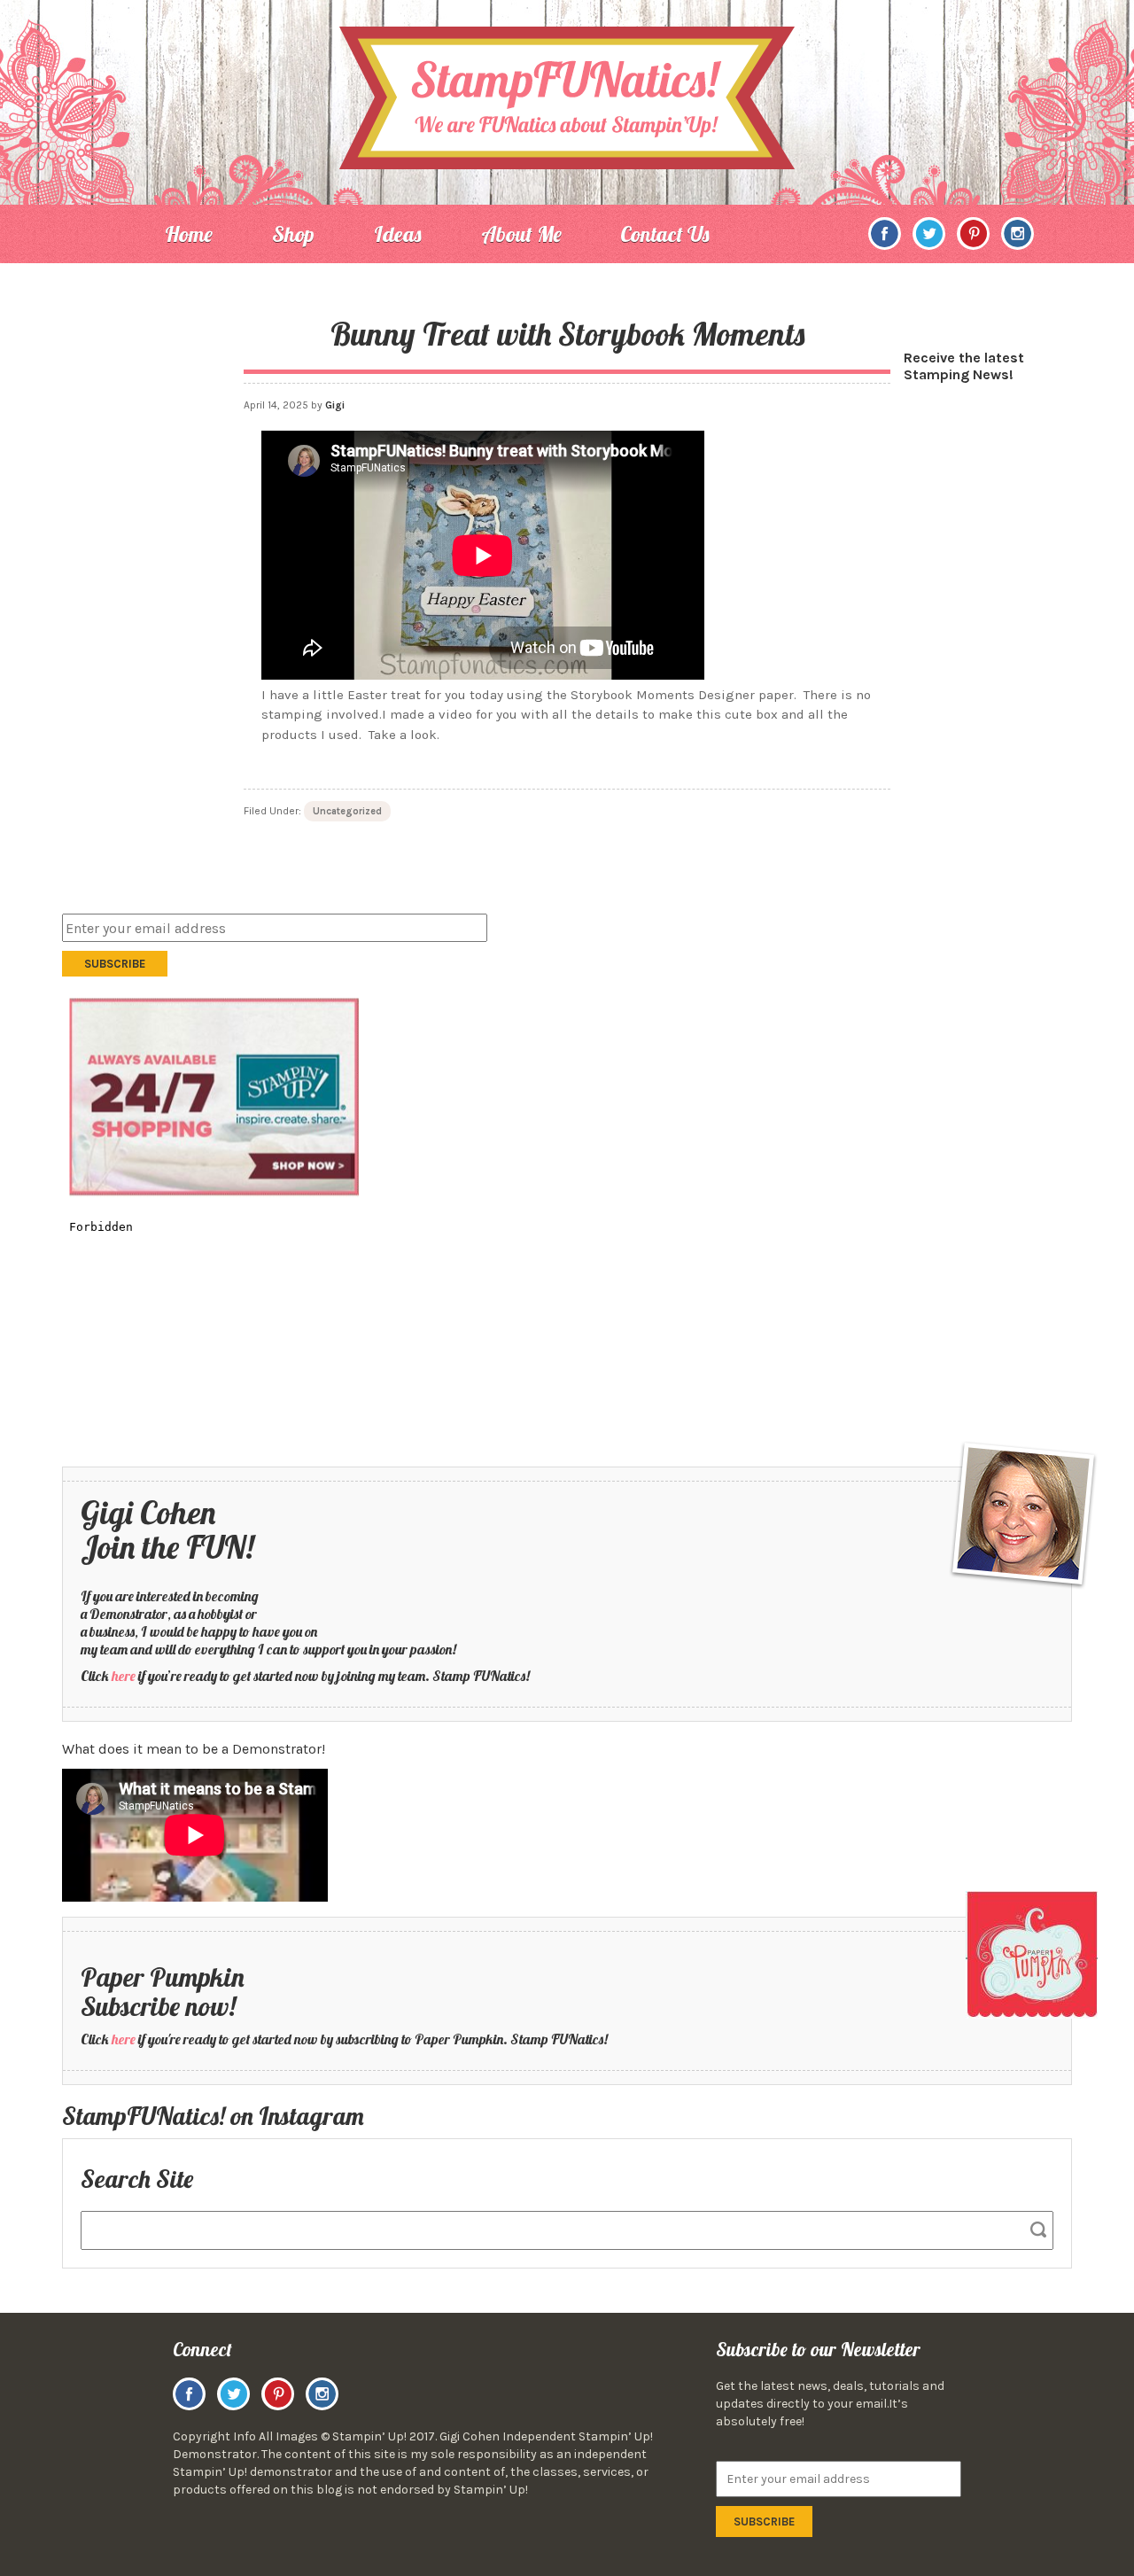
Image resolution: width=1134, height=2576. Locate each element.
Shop (293, 234)
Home (189, 234)
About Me (521, 234)
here (124, 1676)
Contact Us (665, 234)
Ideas (398, 234)
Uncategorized (347, 811)
